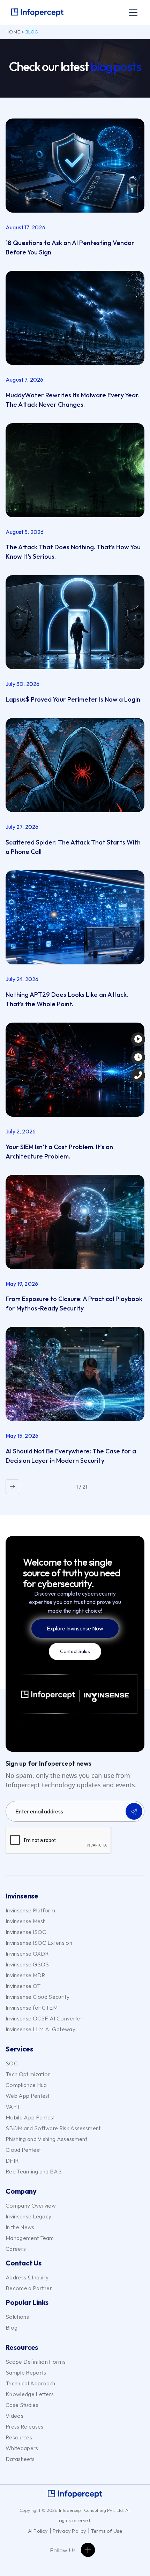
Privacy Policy (70, 2531)
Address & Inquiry (27, 2277)
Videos (14, 2416)
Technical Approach (31, 2383)
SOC (12, 2063)
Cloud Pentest (23, 2150)
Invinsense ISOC (26, 1932)
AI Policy (38, 2531)
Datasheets (20, 2459)
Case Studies (22, 2405)
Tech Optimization (28, 2074)
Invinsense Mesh (26, 1921)
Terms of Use (107, 2531)
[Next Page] (12, 1487)
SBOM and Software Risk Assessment (53, 2128)
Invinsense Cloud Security (37, 1997)
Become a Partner (29, 2288)
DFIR (12, 2161)
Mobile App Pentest (30, 2117)
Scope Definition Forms (36, 2362)
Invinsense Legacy (28, 2216)
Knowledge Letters (30, 2394)
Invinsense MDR (25, 1975)
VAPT (13, 2107)
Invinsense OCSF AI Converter (44, 2018)
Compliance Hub (26, 2085)
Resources (19, 2437)
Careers (16, 2249)
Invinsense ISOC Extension (39, 1943)
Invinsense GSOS (27, 1964)
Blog (12, 2327)
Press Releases (24, 2426)
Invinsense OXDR (27, 1954)
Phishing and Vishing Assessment (46, 2139)
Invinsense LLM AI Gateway (40, 2029)
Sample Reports (26, 2372)
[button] (132, 13)
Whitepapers (22, 2448)
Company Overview (31, 2206)
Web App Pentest (28, 2096)
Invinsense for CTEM (32, 2008)
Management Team (30, 2238)
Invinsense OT (23, 1986)
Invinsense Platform (30, 1910)
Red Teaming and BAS (34, 2171)
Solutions (17, 2317)
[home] (37, 13)
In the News (20, 2227)
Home (13, 32)
